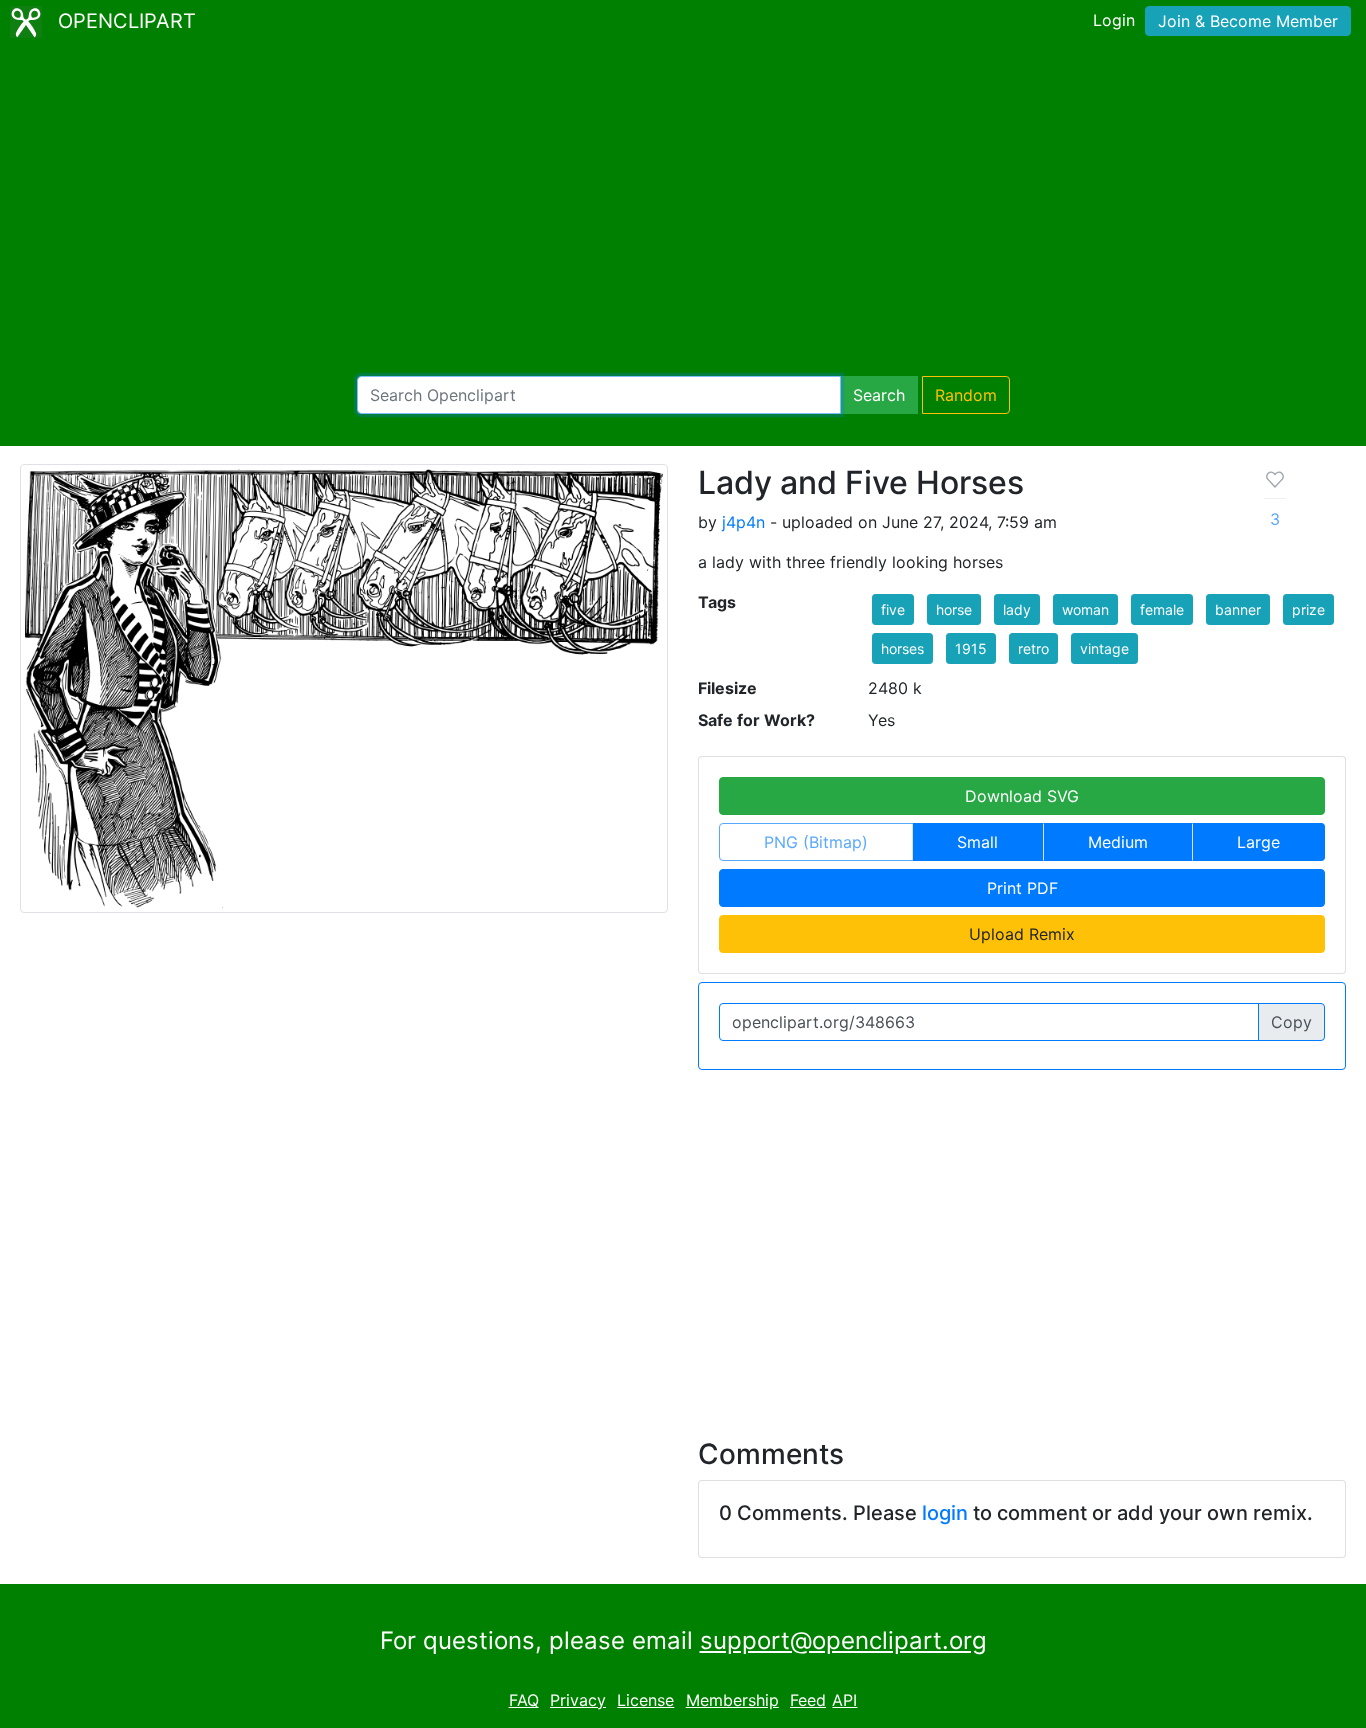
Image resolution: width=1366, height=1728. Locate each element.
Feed (808, 1700)
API (844, 1700)
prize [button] (1308, 609)
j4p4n (743, 522)
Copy (1291, 1022)
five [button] (893, 609)
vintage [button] (1104, 648)
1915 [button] (971, 648)
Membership (732, 1700)
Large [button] (1258, 842)
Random (966, 395)
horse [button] (954, 609)
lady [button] (1017, 609)
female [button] (1162, 609)
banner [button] (1238, 609)
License (645, 1700)
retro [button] (1033, 648)
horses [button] (902, 648)
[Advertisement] (683, 210)
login (945, 1513)
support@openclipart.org (843, 1640)
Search (879, 395)
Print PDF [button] (1022, 888)
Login (1114, 20)
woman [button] (1085, 609)
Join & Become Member (1248, 21)
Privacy (578, 1700)
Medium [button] (1118, 842)
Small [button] (977, 842)
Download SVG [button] (1022, 796)
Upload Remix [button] (1022, 934)
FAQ (524, 1700)
